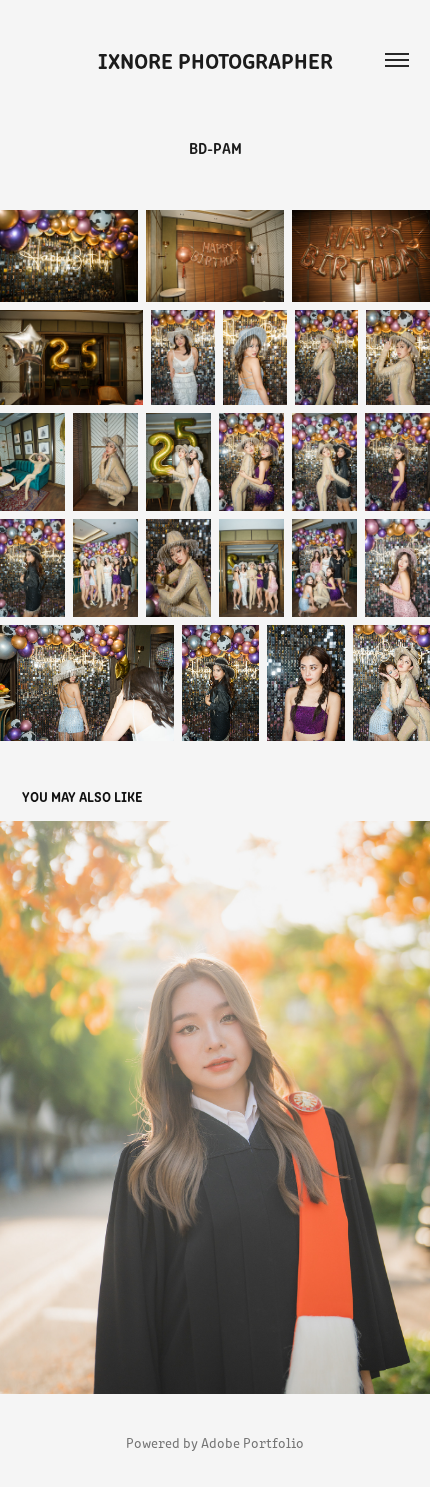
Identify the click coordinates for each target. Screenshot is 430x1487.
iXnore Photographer (215, 59)
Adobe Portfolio (252, 1442)
